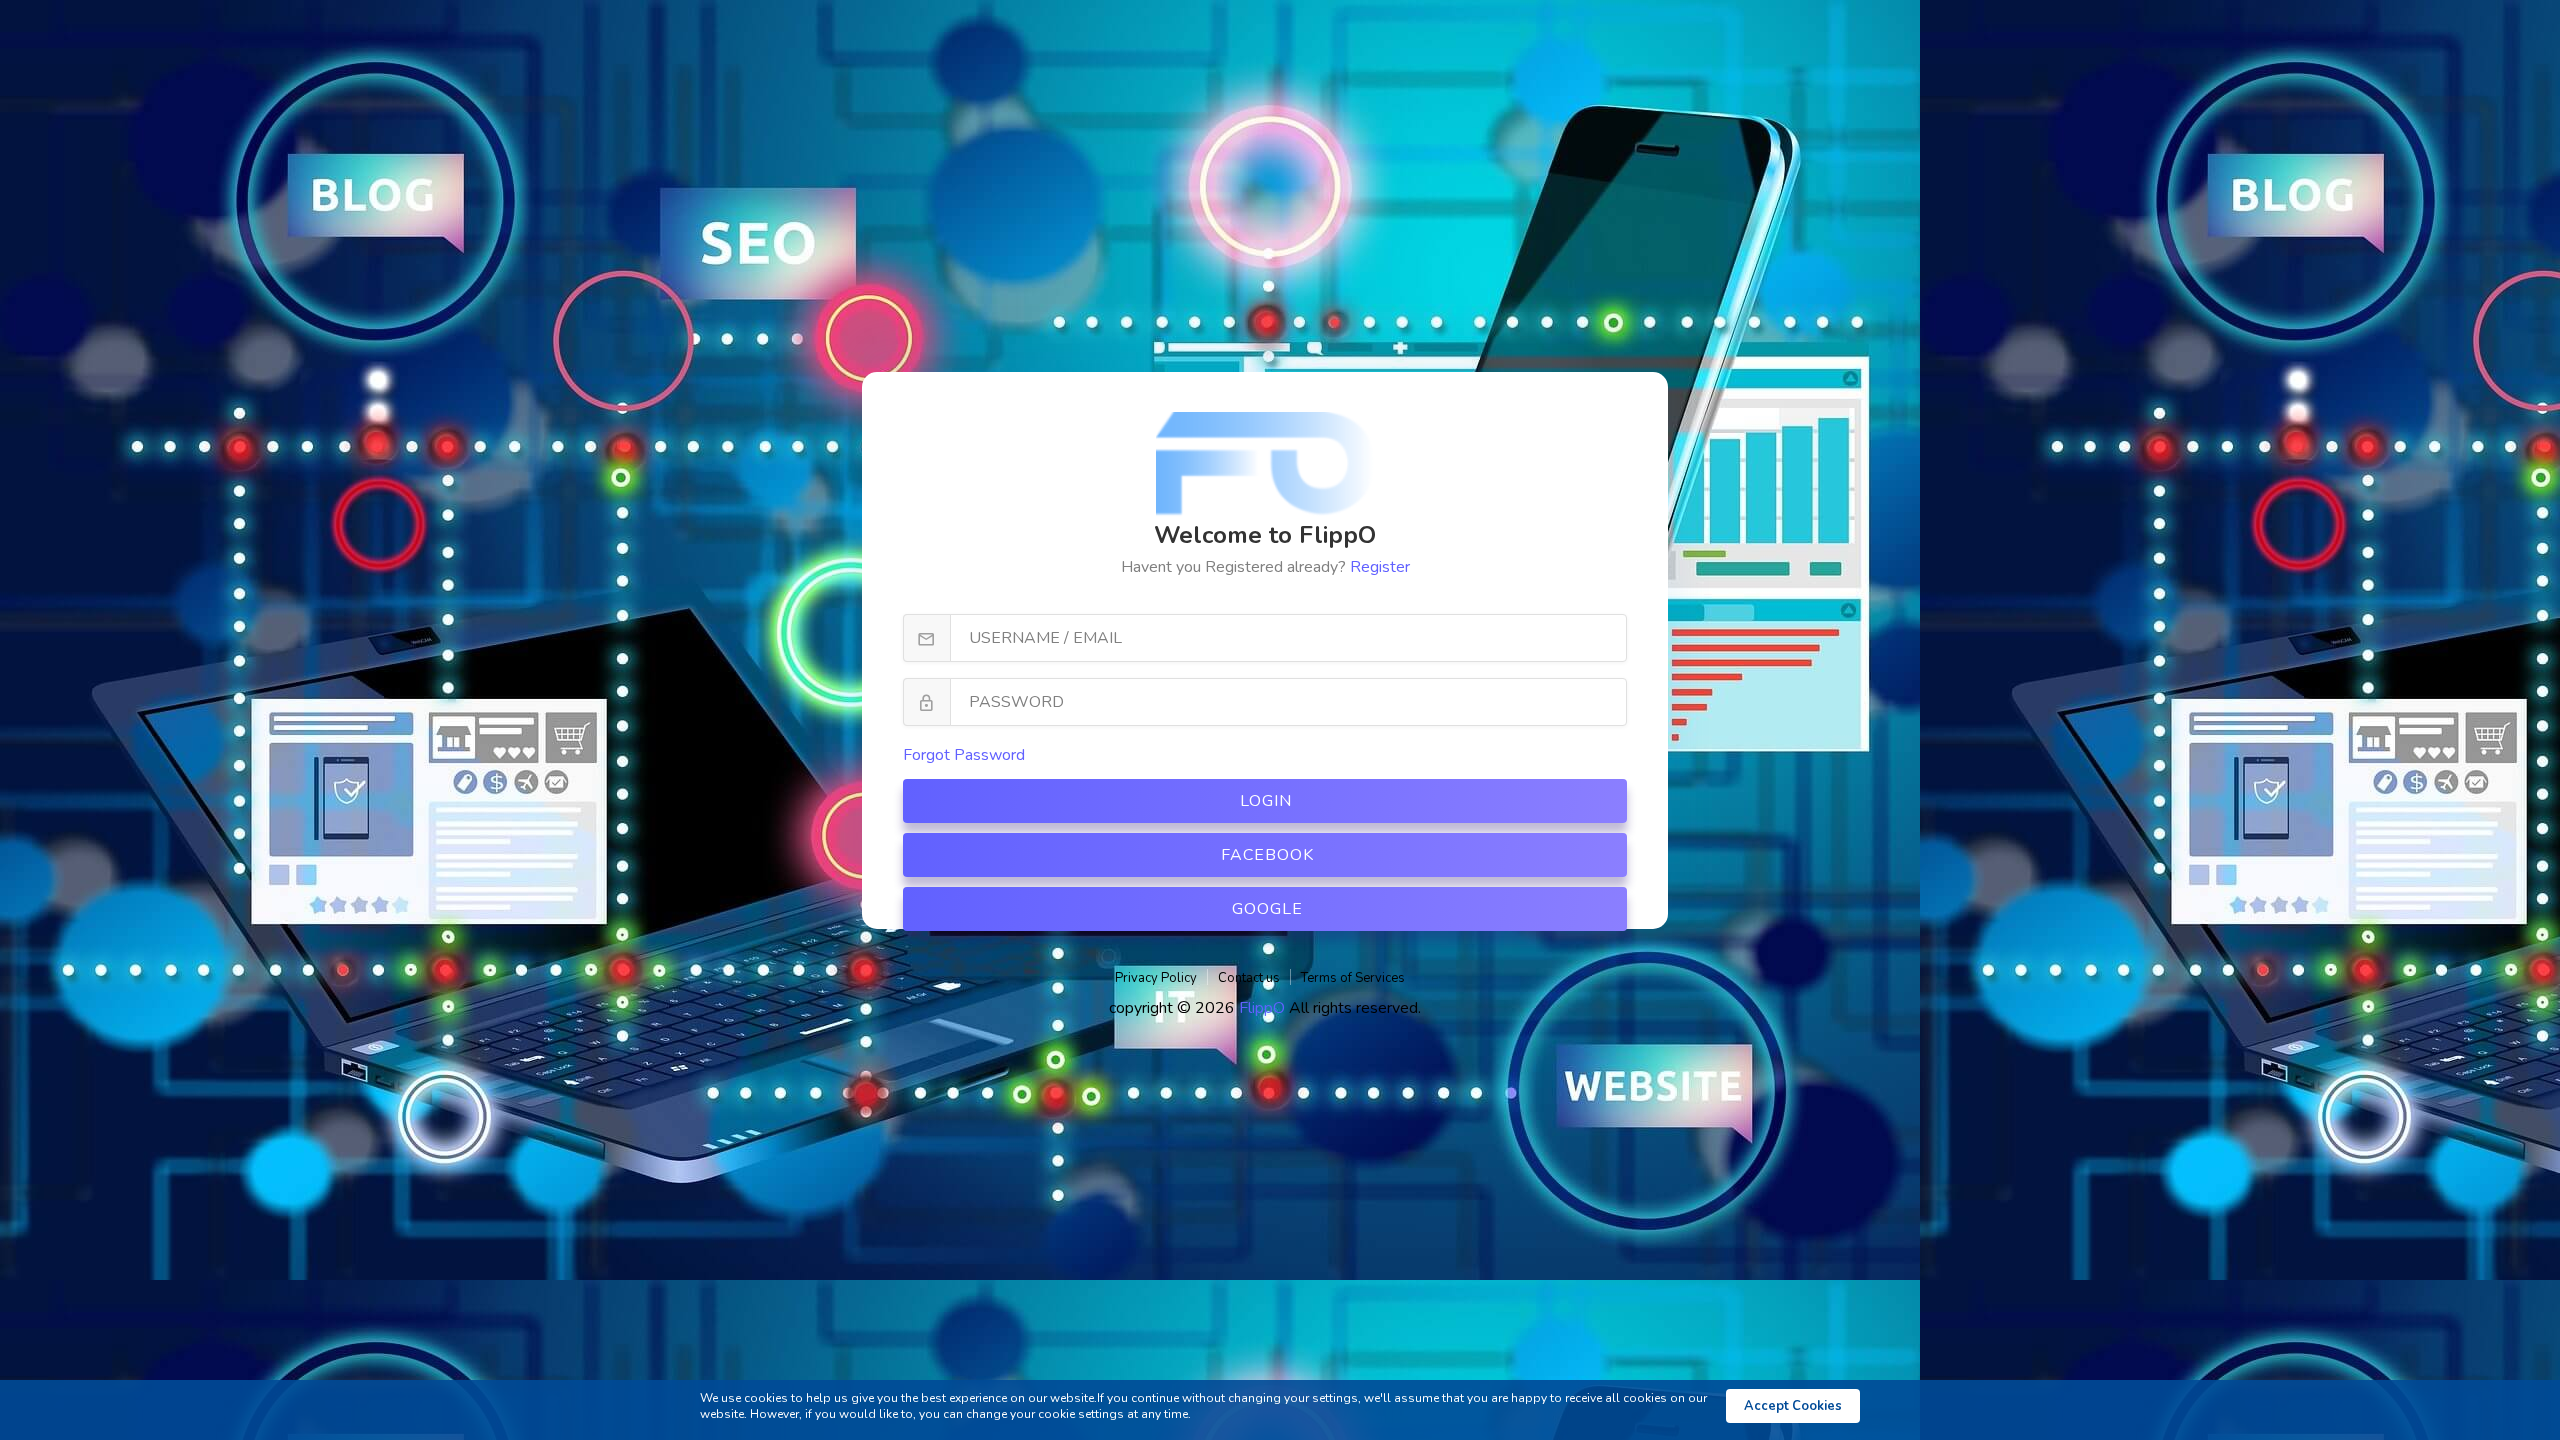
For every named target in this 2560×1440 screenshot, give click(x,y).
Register (1380, 567)
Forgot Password (964, 755)
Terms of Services (1353, 978)
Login (1266, 801)
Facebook (1267, 855)
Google (1267, 909)
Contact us (1249, 978)
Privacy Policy (1156, 978)
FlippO (1264, 1008)
